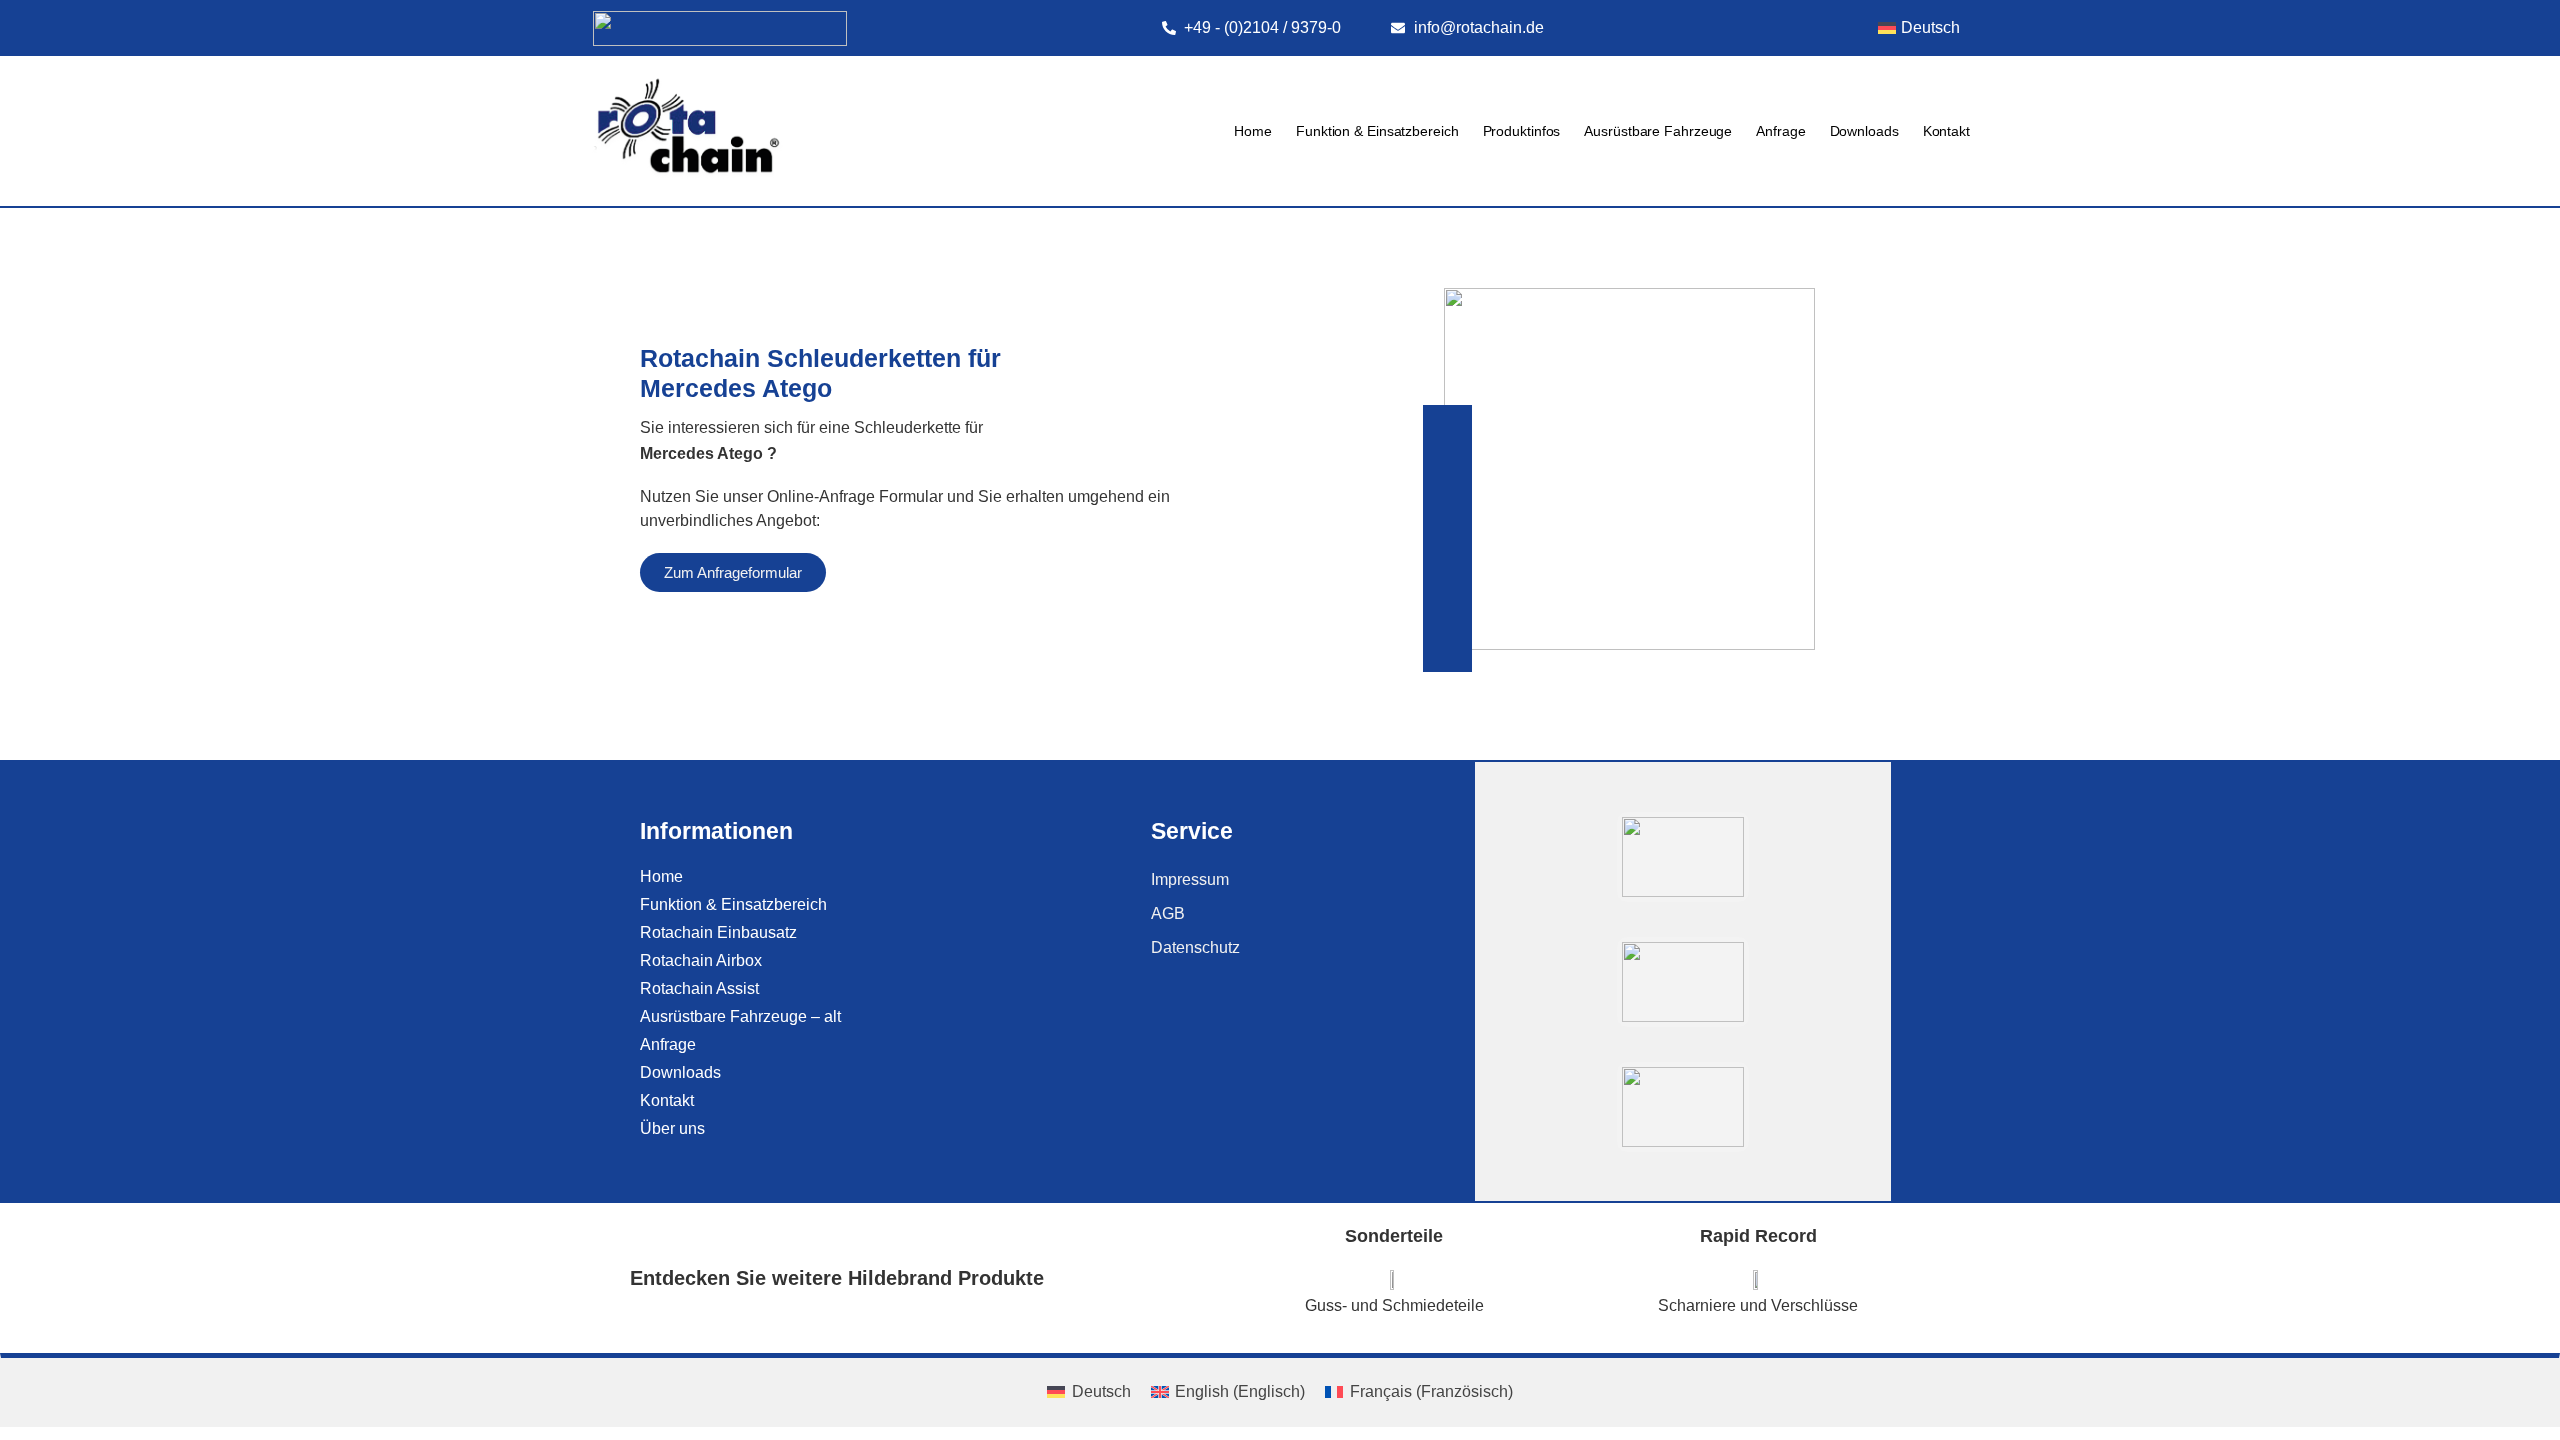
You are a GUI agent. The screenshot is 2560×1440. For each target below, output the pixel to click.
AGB (1168, 913)
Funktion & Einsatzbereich (1377, 131)
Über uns (672, 1128)
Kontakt (1946, 131)
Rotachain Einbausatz (718, 932)
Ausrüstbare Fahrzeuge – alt (740, 1016)
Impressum (1190, 879)
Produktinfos (1522, 131)
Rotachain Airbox (701, 960)
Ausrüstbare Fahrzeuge (1658, 131)
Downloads (1864, 131)
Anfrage (1780, 131)
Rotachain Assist (699, 988)
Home (1253, 131)
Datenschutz (1195, 947)
